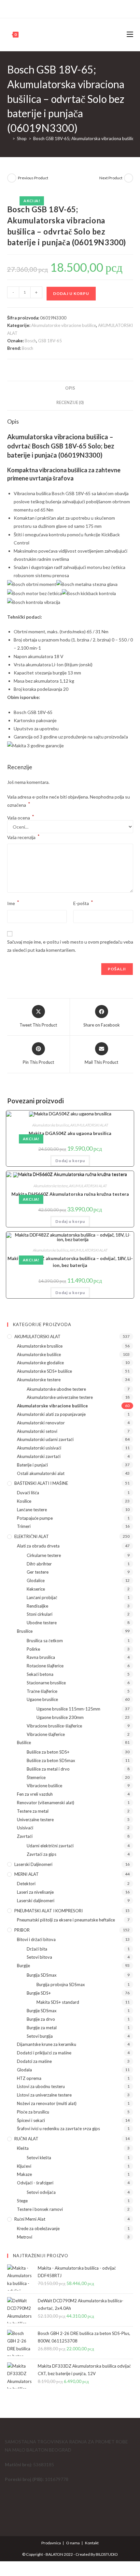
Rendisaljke (37, 1606)
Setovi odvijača (41, 2192)
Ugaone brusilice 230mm (60, 1717)
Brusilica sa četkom (45, 1641)
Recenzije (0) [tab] (70, 403)
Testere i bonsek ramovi (40, 2209)
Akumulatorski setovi (37, 1431)
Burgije (23, 1966)
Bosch (30, 341)
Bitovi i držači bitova (36, 1939)
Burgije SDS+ (39, 1993)
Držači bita (37, 1949)
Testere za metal (33, 1811)
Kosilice (24, 1501)
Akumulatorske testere (51, 1186)
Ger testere (38, 1572)
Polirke (33, 1649)
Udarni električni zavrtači (50, 1846)
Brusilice (25, 1631)
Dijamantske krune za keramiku (47, 2044)
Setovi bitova (39, 1957)
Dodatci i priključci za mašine (44, 2053)
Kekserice (36, 1589)
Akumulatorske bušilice (51, 1250)
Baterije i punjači (32, 1465)
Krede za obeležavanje (38, 2228)
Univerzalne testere (35, 1820)
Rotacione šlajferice (45, 1666)
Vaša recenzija (23, 837)
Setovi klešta (39, 2158)
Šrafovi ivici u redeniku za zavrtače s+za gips (58, 2129)
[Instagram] (73, 8)
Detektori (26, 1884)
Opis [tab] (70, 388)
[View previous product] (12, 178)
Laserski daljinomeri (33, 1864)
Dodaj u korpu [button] (70, 1161)
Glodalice (36, 1580)
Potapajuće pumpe (35, 1518)
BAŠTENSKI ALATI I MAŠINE (41, 1483)
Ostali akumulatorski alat (41, 1473)
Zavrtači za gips (42, 1854)
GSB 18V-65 (50, 341)
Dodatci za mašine (34, 2061)
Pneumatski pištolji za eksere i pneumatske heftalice (66, 1920)
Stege (22, 2201)
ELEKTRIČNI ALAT (32, 1536)
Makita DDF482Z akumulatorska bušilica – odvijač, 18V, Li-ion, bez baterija (70, 1262)
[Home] (9, 138)
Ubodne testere (42, 1623)
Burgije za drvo (41, 2019)
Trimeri (24, 1526)
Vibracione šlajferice (46, 1734)
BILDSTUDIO (107, 2554)
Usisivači (25, 1828)
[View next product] (129, 178)
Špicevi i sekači (31, 2120)
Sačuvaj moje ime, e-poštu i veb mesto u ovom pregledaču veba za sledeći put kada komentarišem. (70, 946)
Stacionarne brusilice (46, 1683)
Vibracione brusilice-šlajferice (54, 1726)
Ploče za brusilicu (33, 2112)
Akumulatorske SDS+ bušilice (44, 1371)
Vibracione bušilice (44, 1786)
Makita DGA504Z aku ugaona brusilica (70, 1133)
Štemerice (36, 1777)
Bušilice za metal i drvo (48, 1769)
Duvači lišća (28, 1493)
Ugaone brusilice (42, 1699)
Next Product (111, 178)
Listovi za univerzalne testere (44, 2095)
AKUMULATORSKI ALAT (89, 1125)
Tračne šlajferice (42, 1691)
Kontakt (92, 2543)
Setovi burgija (40, 2036)
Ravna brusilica (41, 1657)
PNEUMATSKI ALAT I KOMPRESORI (49, 1911)
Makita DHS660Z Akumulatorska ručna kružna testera (70, 1194)
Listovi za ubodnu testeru (41, 2086)
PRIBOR (22, 1930)
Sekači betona (40, 1674)
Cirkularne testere (44, 1555)
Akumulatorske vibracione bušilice (64, 325)
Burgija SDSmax (42, 1975)
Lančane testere (32, 1510)
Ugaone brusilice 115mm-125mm (68, 1709)
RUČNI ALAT (26, 2139)
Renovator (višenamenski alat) (46, 1803)
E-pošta (83, 903)
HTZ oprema (29, 2078)
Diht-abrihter (39, 1564)
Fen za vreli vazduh (35, 1794)
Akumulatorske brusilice (51, 1125)
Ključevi (24, 2166)
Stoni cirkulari (40, 1614)
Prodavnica (51, 2543)
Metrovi (25, 2237)
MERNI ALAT (27, 1874)
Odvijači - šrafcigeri (35, 2183)
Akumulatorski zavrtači (39, 1456)
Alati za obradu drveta (38, 1546)
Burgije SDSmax (42, 2011)
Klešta (23, 2148)
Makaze (24, 2174)
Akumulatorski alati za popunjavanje (51, 1414)
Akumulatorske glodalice (40, 1363)
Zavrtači (25, 1836)
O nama (73, 2543)
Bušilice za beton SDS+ (48, 1752)
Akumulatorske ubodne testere (56, 1389)
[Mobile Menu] (130, 34)
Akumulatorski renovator (41, 1423)
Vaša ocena (21, 818)
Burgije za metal (42, 2028)
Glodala (24, 2070)
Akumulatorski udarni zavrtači (45, 1439)
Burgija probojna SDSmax (61, 1985)
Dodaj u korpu (71, 293)
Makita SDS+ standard (58, 2002)
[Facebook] (66, 8)
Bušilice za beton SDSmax (51, 1760)
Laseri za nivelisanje (35, 1892)
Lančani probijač (42, 1597)
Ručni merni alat (30, 2219)
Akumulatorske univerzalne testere (60, 1397)
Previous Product (33, 178)
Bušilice (24, 1742)
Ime (13, 903)
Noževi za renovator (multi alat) (47, 2103)
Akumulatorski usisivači (39, 1448)
